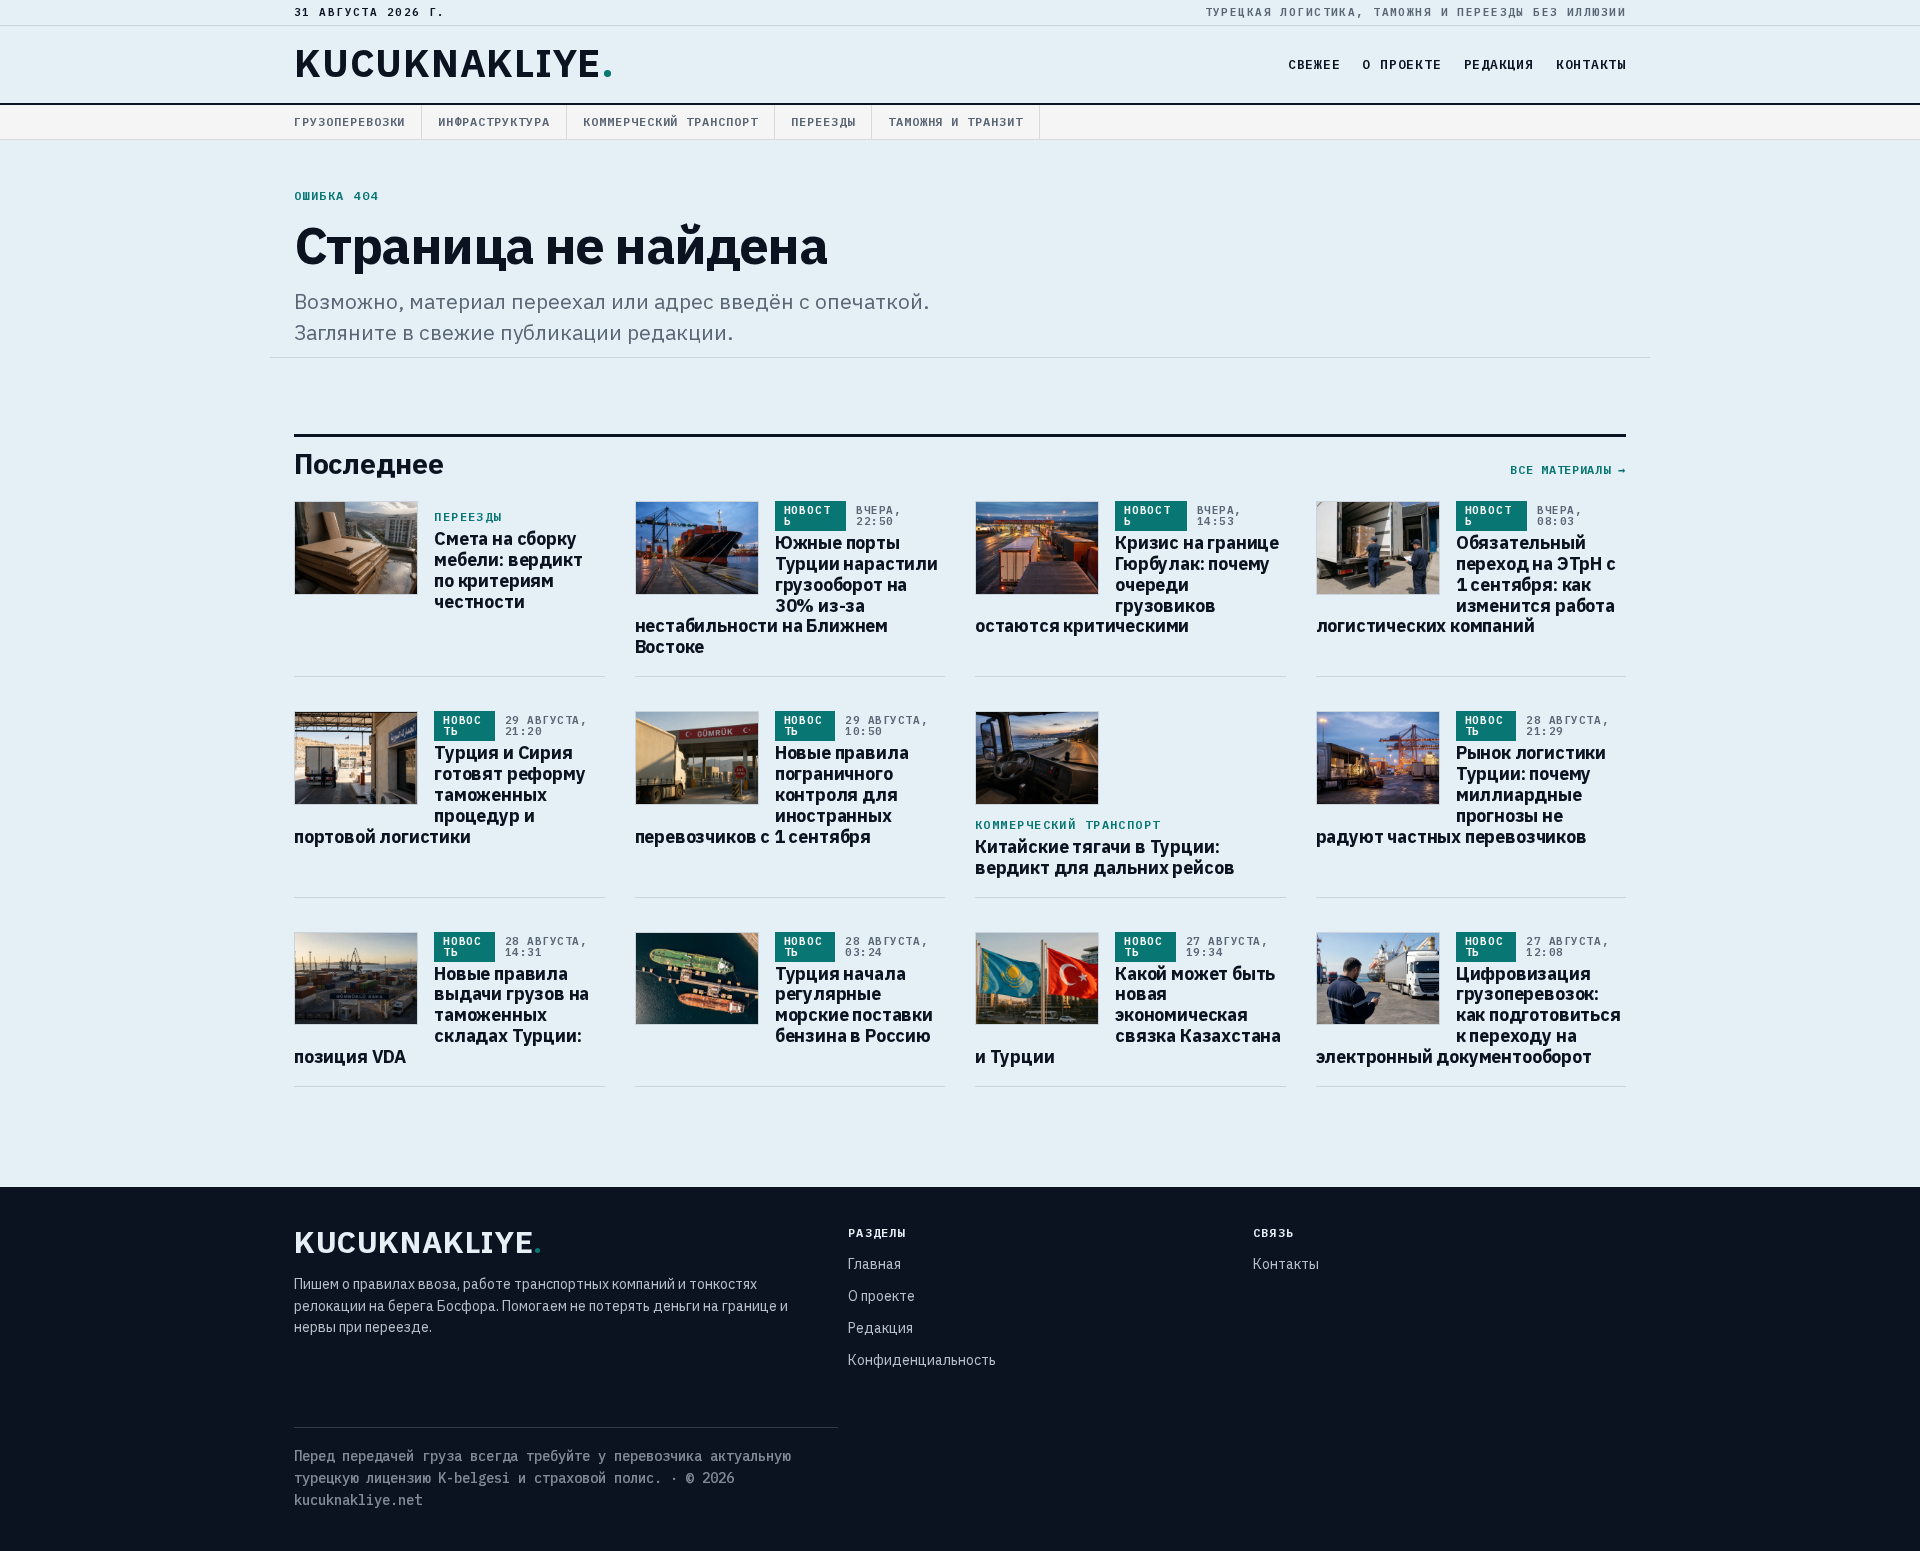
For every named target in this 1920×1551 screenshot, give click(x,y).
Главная (874, 1264)
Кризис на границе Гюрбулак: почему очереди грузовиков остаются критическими (1127, 584)
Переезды (823, 121)
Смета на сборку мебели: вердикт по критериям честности (508, 570)
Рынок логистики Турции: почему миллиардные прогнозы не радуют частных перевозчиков (1461, 794)
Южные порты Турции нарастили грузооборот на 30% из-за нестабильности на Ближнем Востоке (786, 594)
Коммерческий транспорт (670, 121)
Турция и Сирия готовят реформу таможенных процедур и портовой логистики (440, 794)
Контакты (1591, 64)
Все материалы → (1568, 470)
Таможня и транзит (955, 121)
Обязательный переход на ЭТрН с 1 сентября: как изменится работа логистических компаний (1466, 584)
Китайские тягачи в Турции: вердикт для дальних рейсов (1104, 857)
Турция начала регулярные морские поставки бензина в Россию (854, 1005)
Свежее (1314, 64)
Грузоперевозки (349, 121)
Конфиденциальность (922, 1360)
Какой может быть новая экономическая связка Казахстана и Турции (1128, 1015)
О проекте (1401, 64)
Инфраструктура (493, 121)
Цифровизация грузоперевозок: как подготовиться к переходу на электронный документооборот (1468, 1015)
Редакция (1499, 64)
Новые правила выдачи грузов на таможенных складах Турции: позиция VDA (441, 1015)
